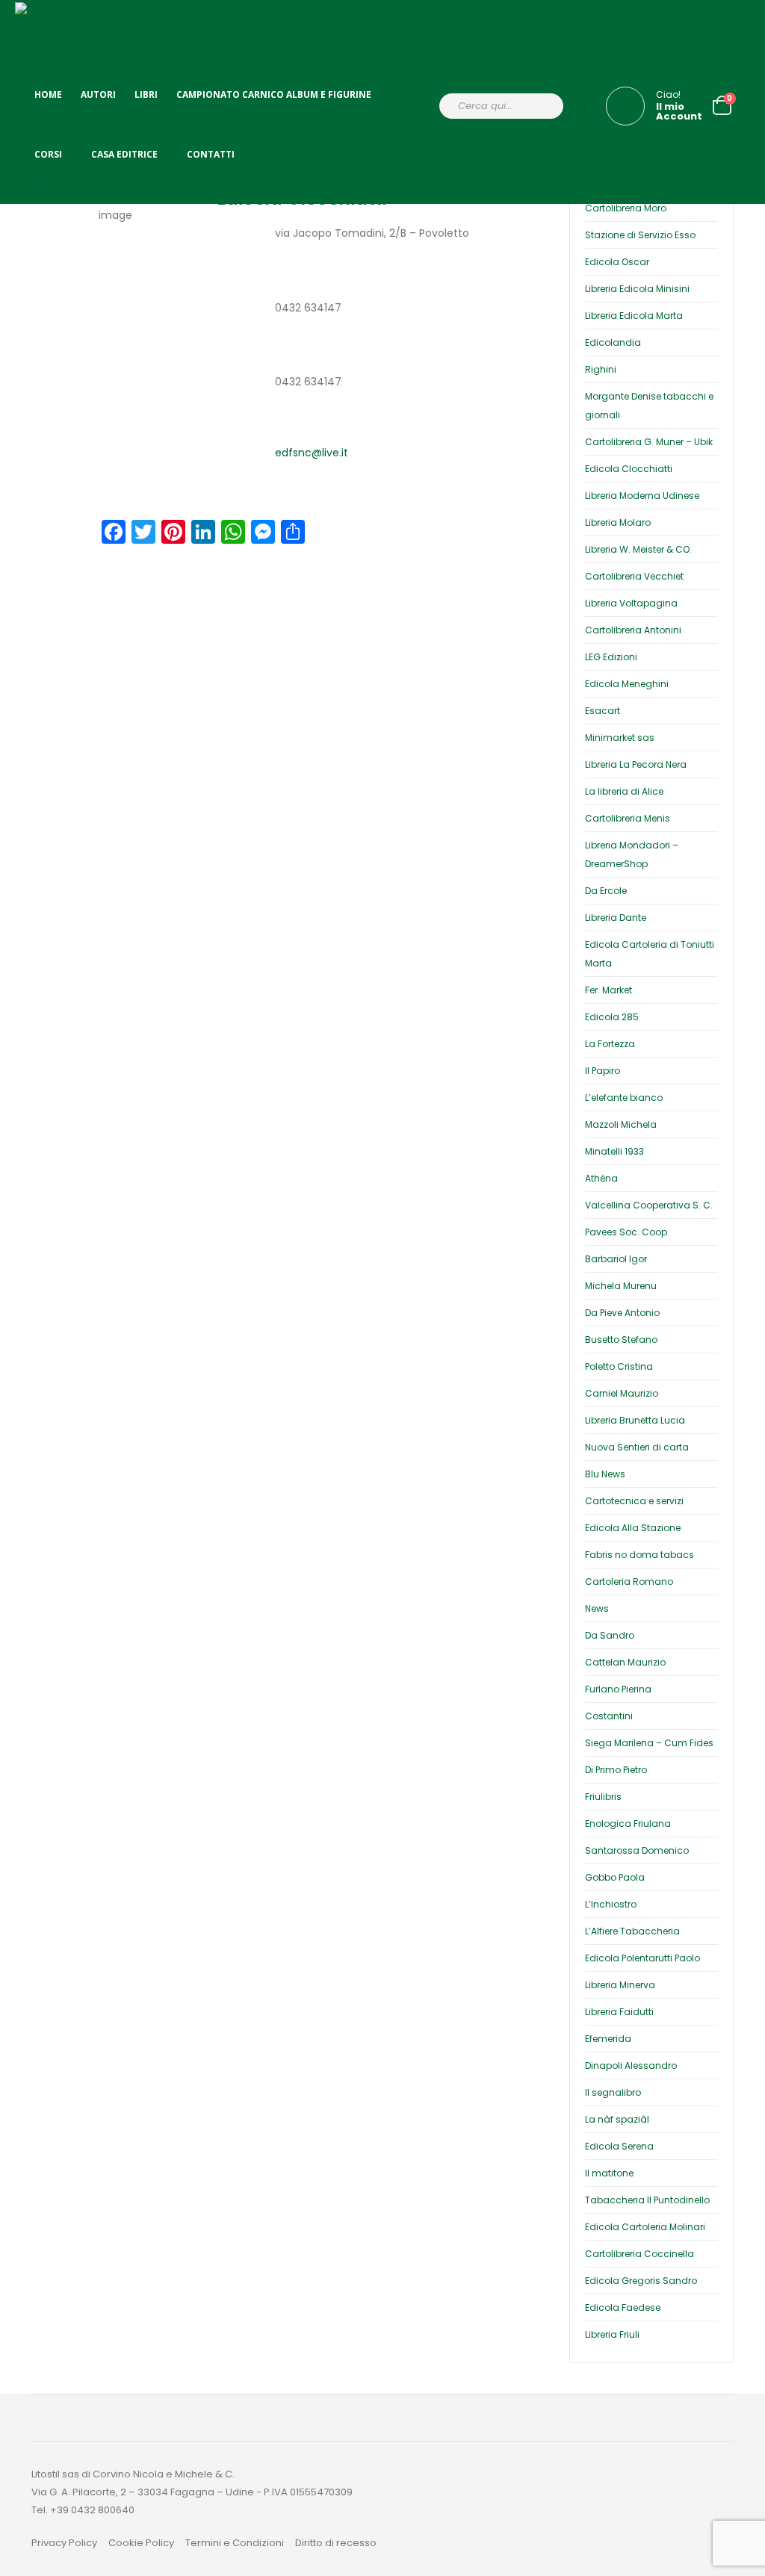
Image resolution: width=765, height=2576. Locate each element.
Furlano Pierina (618, 1689)
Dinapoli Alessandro (631, 2066)
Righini (601, 369)
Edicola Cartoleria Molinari (645, 2227)
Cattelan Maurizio (625, 1662)
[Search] (542, 106)
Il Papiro (603, 1071)
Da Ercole (606, 891)
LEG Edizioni (611, 657)
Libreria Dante (616, 918)
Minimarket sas (620, 738)
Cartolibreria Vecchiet (634, 576)
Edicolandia (613, 342)
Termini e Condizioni (235, 2543)
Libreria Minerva (620, 1985)
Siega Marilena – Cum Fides (649, 1743)
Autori (98, 94)
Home (48, 94)
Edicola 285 (612, 1017)
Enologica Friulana (628, 1824)
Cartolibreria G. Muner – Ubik (649, 442)
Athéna (601, 1178)
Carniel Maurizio (622, 1393)
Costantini (609, 1716)
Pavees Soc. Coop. (627, 1232)
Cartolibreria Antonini (633, 630)
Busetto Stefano (621, 1340)
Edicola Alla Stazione (633, 1528)
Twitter (671, 2509)
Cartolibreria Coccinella (639, 2254)
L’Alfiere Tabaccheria (632, 1931)
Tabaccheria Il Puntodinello (647, 2200)
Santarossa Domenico (637, 1850)
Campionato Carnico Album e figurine (274, 94)
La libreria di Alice (624, 791)
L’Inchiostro (611, 1904)
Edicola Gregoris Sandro (641, 2281)
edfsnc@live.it (312, 453)
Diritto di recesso (336, 2543)
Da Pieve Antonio (622, 1313)
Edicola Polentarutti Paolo (642, 1958)
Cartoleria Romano (629, 1582)
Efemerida (608, 2039)
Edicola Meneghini (627, 684)
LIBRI (146, 94)
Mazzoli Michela (621, 1124)
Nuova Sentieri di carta (637, 1447)
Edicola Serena (619, 2146)
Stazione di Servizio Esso (640, 235)
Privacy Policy (64, 2543)
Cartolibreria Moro (626, 208)
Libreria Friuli (612, 2334)
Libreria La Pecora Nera (636, 764)
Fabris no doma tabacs (639, 1555)
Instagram (713, 2509)
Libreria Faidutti (619, 2012)
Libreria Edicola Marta (634, 316)
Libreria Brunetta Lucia (635, 1420)
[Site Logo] (45, 38)
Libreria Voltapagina (631, 603)
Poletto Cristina (619, 1366)
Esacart (603, 711)
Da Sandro (610, 1635)
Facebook (628, 2509)
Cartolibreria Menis (628, 818)
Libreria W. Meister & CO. (638, 549)
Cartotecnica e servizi (634, 1501)
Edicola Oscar (617, 262)
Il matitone (609, 2173)
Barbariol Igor (616, 1259)
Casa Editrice (124, 154)
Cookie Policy (141, 2543)
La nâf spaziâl (617, 2119)
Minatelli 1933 (614, 1151)
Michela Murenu (621, 1286)
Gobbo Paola (615, 1877)
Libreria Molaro (618, 522)
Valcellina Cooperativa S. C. (649, 1205)
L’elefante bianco (624, 1098)
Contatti (211, 154)
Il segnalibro (613, 2092)
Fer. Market (608, 990)
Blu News (605, 1474)
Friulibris (603, 1797)
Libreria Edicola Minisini (637, 289)
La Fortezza (610, 1044)
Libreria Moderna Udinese (642, 496)
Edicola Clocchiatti (629, 469)
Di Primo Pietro (616, 1770)
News (597, 1608)
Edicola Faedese (623, 2307)
